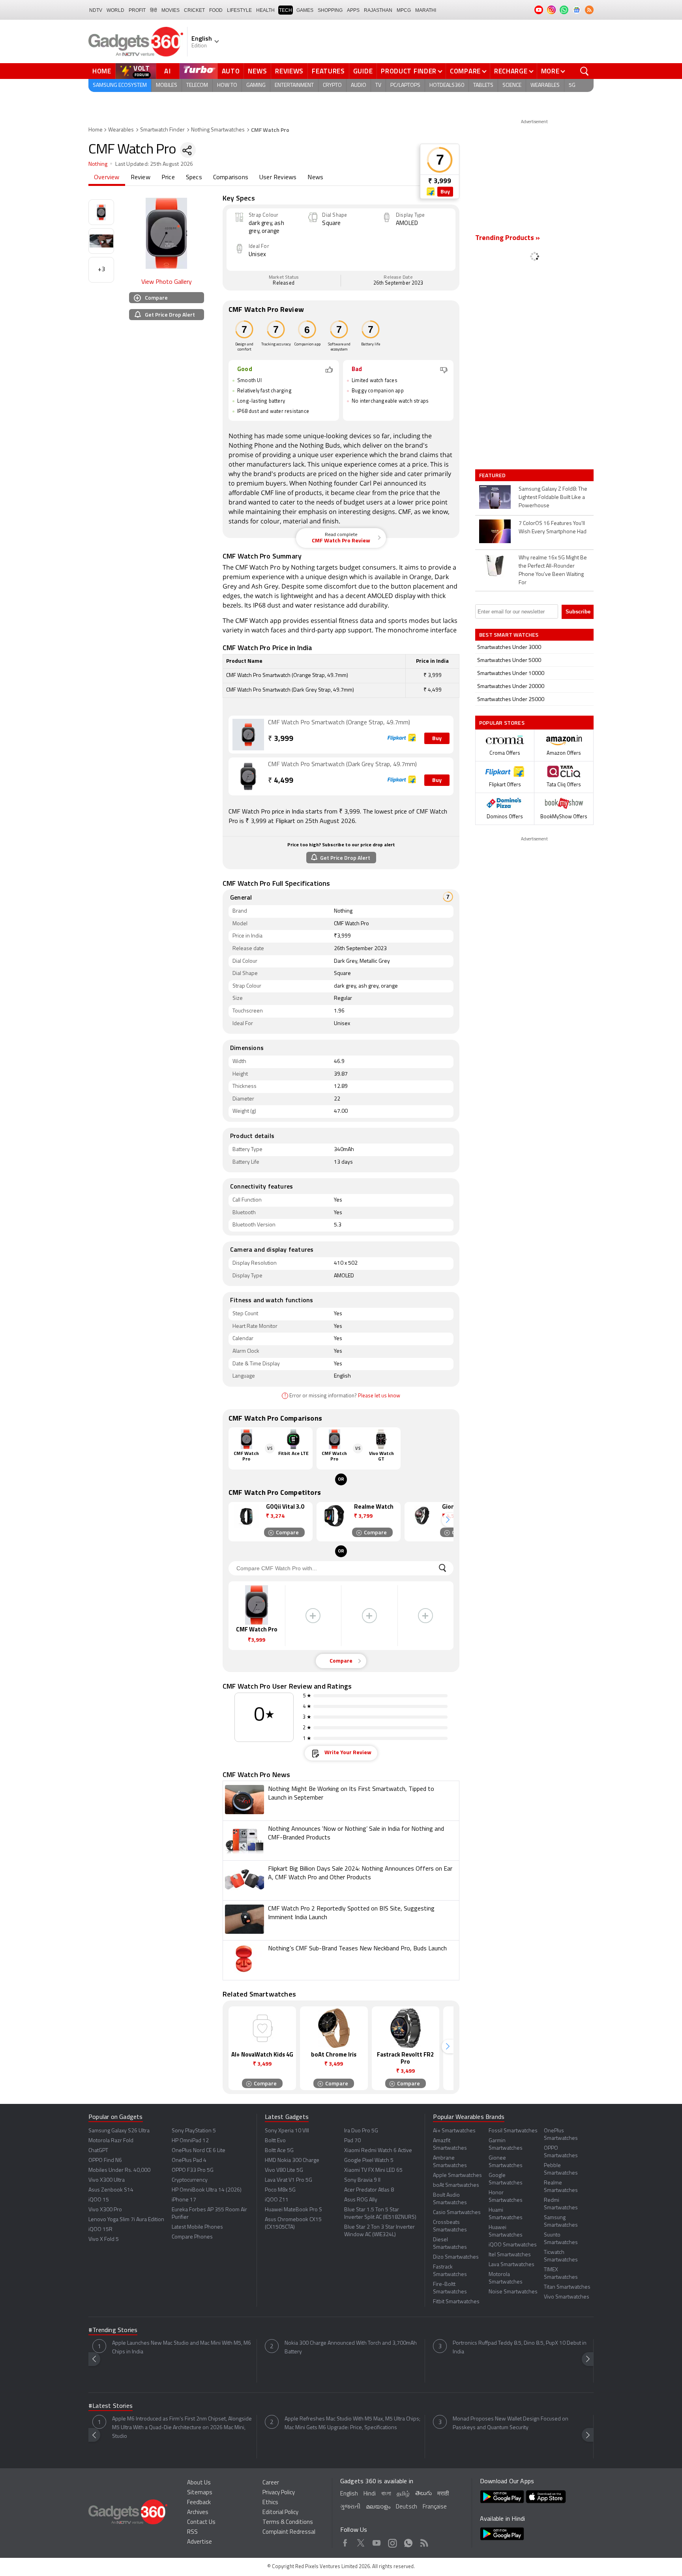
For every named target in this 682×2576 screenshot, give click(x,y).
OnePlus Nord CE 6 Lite (199, 2151)
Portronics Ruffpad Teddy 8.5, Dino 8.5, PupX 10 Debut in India (520, 2348)
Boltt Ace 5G (279, 2151)
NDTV (96, 10)
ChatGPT (98, 2151)
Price (168, 178)
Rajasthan (378, 10)
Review (141, 178)
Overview (107, 178)
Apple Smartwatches (457, 2176)
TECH (286, 10)
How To (227, 85)
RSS (192, 2532)
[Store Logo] (431, 192)
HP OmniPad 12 (190, 2141)
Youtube (377, 2542)
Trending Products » (508, 238)
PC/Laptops (405, 85)
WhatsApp (408, 2542)
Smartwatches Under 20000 (511, 687)
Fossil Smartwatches (513, 2131)
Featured (493, 475)
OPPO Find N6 (105, 2161)
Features (328, 71)
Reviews (289, 71)
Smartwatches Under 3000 (509, 648)
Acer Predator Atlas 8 (369, 2190)
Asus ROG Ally (361, 2200)
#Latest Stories (111, 2406)
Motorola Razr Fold (111, 2141)
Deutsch (407, 2507)
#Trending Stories (113, 2330)
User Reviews (278, 178)
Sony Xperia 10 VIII (287, 2131)
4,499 (281, 781)
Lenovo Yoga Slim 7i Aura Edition (126, 2220)
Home (102, 71)
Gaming (256, 85)
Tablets (483, 85)
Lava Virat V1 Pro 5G (289, 2180)
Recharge (511, 71)
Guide (363, 71)
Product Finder (409, 71)
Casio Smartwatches (457, 2213)
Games (305, 10)
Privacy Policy (279, 2493)
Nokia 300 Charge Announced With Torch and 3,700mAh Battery (351, 2348)
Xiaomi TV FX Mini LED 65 (373, 2170)
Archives (198, 2513)
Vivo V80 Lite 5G (284, 2170)
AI (168, 71)
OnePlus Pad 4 (189, 2161)
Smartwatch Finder (162, 130)
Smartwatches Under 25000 (511, 700)
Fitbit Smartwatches (456, 2302)
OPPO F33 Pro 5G (193, 2170)
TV (378, 85)
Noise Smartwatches (513, 2292)
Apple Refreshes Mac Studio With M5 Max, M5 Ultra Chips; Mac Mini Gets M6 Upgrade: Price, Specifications (352, 2423)
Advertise (200, 2542)
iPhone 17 (184, 2200)
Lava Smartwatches (511, 2265)
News (257, 71)
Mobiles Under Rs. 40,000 (119, 2170)
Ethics (270, 2503)
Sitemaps (200, 2493)
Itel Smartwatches (510, 2255)
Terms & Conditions (288, 2523)
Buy (445, 192)
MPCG (404, 10)
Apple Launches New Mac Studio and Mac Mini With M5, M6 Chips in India (182, 2348)
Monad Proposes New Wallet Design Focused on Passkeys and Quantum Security (511, 2423)
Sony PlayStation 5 (194, 2131)
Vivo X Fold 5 (104, 2239)
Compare (465, 71)
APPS (353, 10)
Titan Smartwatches (567, 2287)
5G (572, 85)
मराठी (443, 2494)
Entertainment (294, 85)
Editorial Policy (280, 2513)
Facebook (345, 2542)
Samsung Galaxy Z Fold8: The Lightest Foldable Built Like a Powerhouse (553, 498)
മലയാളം (378, 2507)
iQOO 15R (100, 2230)
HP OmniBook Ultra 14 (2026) (207, 2190)
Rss (424, 2542)
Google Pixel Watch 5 (369, 2161)
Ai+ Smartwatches (454, 2131)
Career (271, 2483)
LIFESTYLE (239, 10)
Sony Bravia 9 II (362, 2180)
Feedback (199, 2503)
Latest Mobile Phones (197, 2227)
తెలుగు (423, 2494)
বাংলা (386, 2494)
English (349, 2494)
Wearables (545, 85)
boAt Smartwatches (456, 2185)
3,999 (281, 739)
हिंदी (154, 10)
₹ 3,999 (440, 181)
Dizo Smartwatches (456, 2257)
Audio (359, 85)
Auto (231, 71)
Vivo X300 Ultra (107, 2180)
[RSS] (589, 10)
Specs (194, 178)
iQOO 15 (99, 2200)
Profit (137, 10)
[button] (448, 1520)
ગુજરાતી (350, 2507)
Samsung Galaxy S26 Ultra (119, 2131)
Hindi (370, 2494)
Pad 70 (352, 2141)
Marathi (426, 10)
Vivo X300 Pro (105, 2210)
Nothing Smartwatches (218, 130)
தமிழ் (403, 2494)
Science (512, 85)
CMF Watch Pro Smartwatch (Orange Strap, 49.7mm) (339, 723)
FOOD (216, 10)
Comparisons (231, 178)
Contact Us (201, 2523)
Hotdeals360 (447, 85)
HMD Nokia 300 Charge (292, 2161)
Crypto (332, 85)
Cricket (194, 10)
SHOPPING (330, 10)
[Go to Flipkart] (248, 735)
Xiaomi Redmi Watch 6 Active (378, 2151)
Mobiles (167, 85)
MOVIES (170, 10)
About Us (199, 2483)
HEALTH (265, 10)
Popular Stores (502, 723)
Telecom (197, 85)
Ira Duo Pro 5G (361, 2131)
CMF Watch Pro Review (341, 538)
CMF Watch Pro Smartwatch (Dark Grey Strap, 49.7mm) (342, 765)
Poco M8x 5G (280, 2190)
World (115, 10)
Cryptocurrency (190, 2180)
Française (435, 2507)
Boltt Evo (275, 2141)
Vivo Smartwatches (567, 2297)
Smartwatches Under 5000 (509, 661)
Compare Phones (192, 2237)
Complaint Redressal (289, 2532)
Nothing (98, 164)
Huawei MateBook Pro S (293, 2210)
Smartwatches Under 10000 (511, 674)
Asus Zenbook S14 (111, 2190)
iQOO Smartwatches (513, 2245)
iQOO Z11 (277, 2200)
